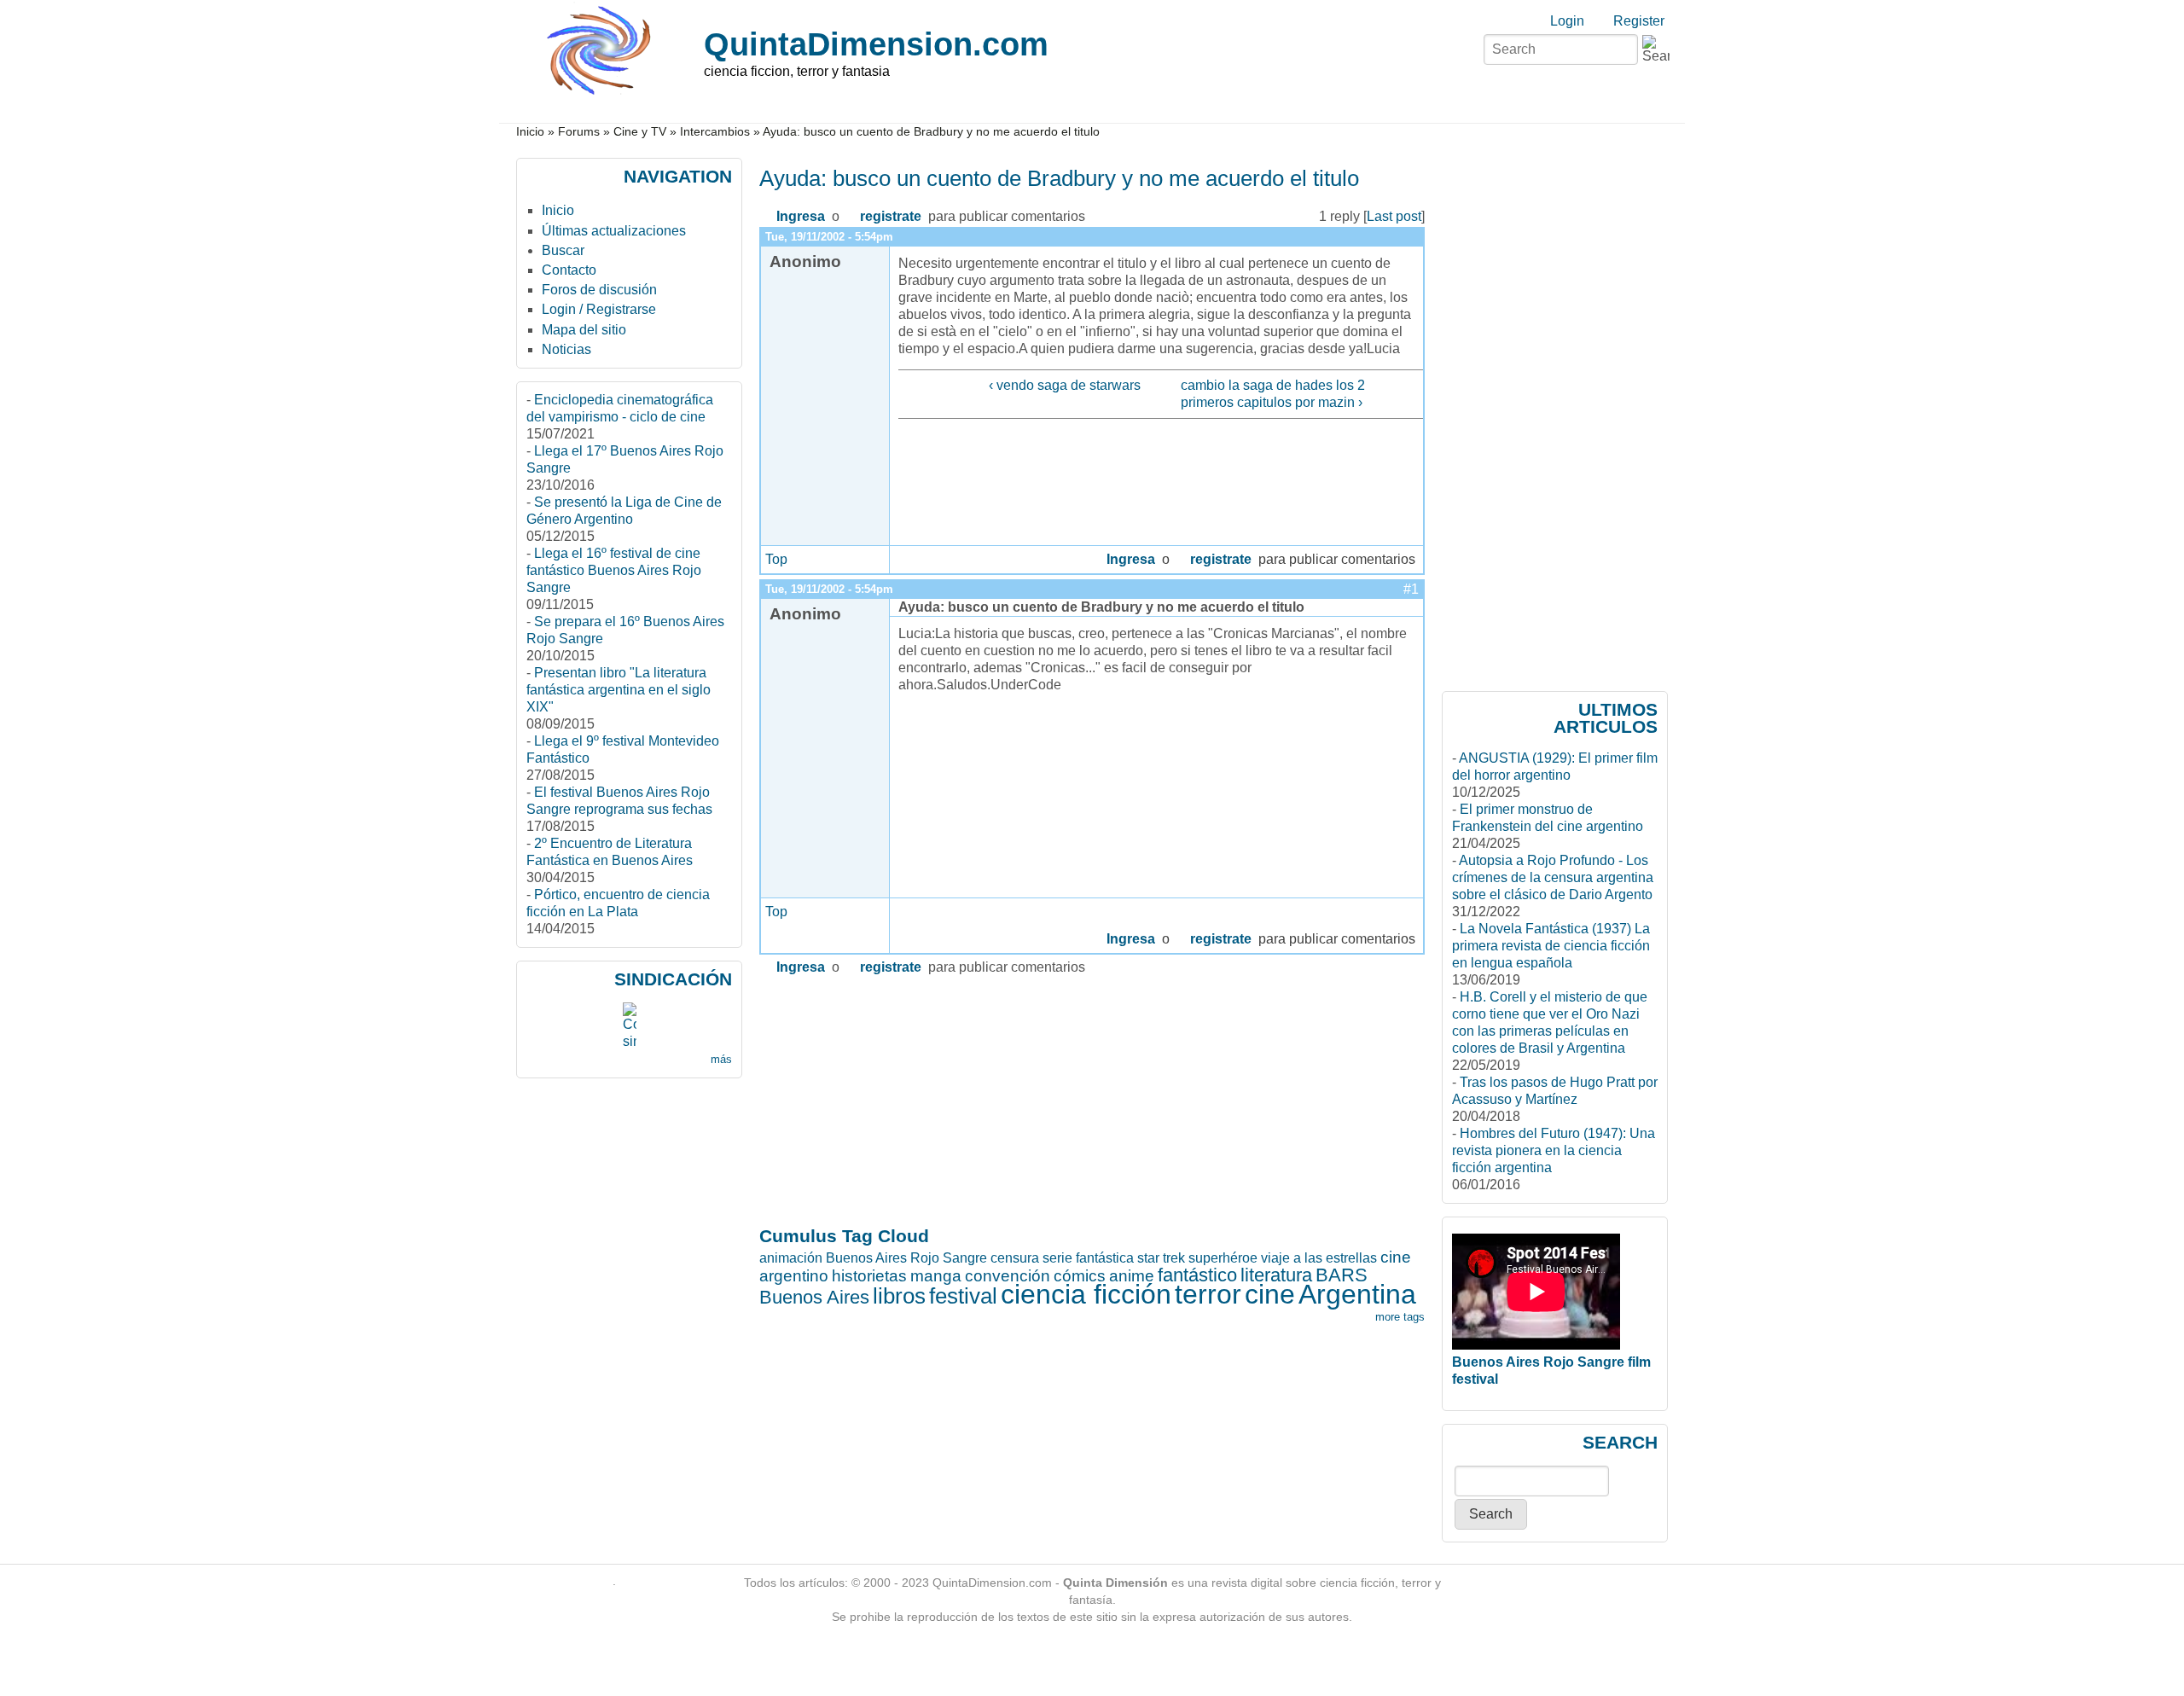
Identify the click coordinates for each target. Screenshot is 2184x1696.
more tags (1400, 1317)
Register (1639, 21)
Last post (1394, 216)
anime (1132, 1276)
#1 (1411, 589)
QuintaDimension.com (876, 44)
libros (899, 1296)
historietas (869, 1276)
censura (1015, 1258)
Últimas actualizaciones (614, 231)
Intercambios (715, 132)
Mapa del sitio (584, 330)
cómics (1080, 1276)
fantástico (1197, 1275)
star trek (1161, 1258)
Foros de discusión (599, 290)
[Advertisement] (827, 1098)
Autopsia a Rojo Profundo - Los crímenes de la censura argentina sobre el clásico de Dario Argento (1553, 877)
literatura (1276, 1275)
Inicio (530, 132)
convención (1008, 1276)
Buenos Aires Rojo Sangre (906, 1258)
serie (1057, 1258)
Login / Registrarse (599, 309)
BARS (1342, 1275)
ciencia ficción (1086, 1294)
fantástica (1105, 1258)
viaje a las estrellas (1319, 1258)
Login (1567, 21)
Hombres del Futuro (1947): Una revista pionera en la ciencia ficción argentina (1554, 1150)
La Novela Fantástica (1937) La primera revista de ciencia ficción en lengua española (1551, 946)
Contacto (569, 270)
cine (1270, 1294)
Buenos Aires (814, 1297)
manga (936, 1276)
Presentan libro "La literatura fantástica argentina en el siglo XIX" (619, 690)
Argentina (1357, 1294)
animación (791, 1258)
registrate (891, 216)
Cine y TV (640, 132)
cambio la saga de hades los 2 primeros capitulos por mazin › (1273, 394)
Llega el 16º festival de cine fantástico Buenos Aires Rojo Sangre (614, 570)
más (721, 1059)
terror (1208, 1294)
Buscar (563, 250)
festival (963, 1296)
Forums (579, 132)
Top (776, 559)
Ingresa (801, 216)
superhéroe (1223, 1258)
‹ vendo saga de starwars (1064, 385)
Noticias (566, 349)
